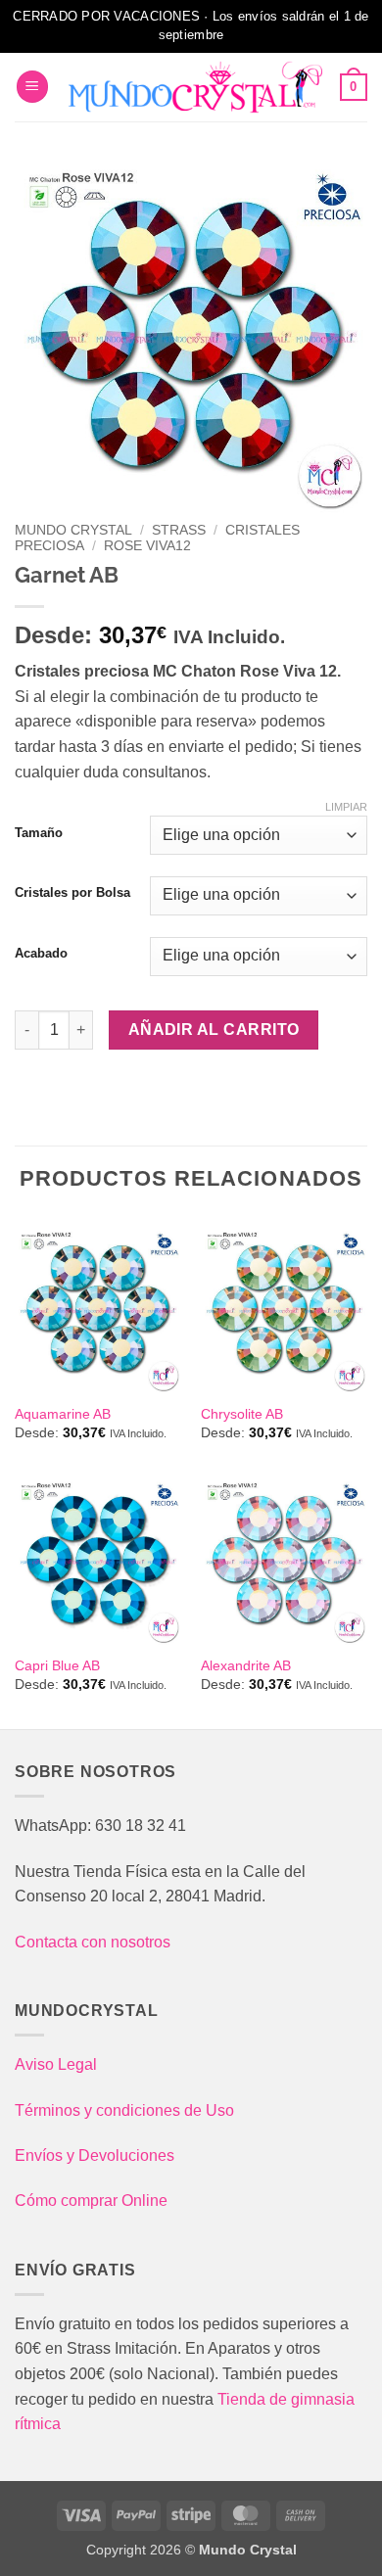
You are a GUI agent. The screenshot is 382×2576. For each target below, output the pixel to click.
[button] (32, 87)
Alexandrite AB (246, 1666)
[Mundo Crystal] (194, 87)
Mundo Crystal (73, 530)
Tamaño (39, 833)
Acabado (41, 954)
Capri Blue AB (57, 1666)
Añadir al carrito (214, 1030)
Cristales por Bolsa (72, 893)
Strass (179, 530)
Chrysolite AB (242, 1414)
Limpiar (346, 807)
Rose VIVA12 (147, 546)
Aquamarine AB (63, 1414)
